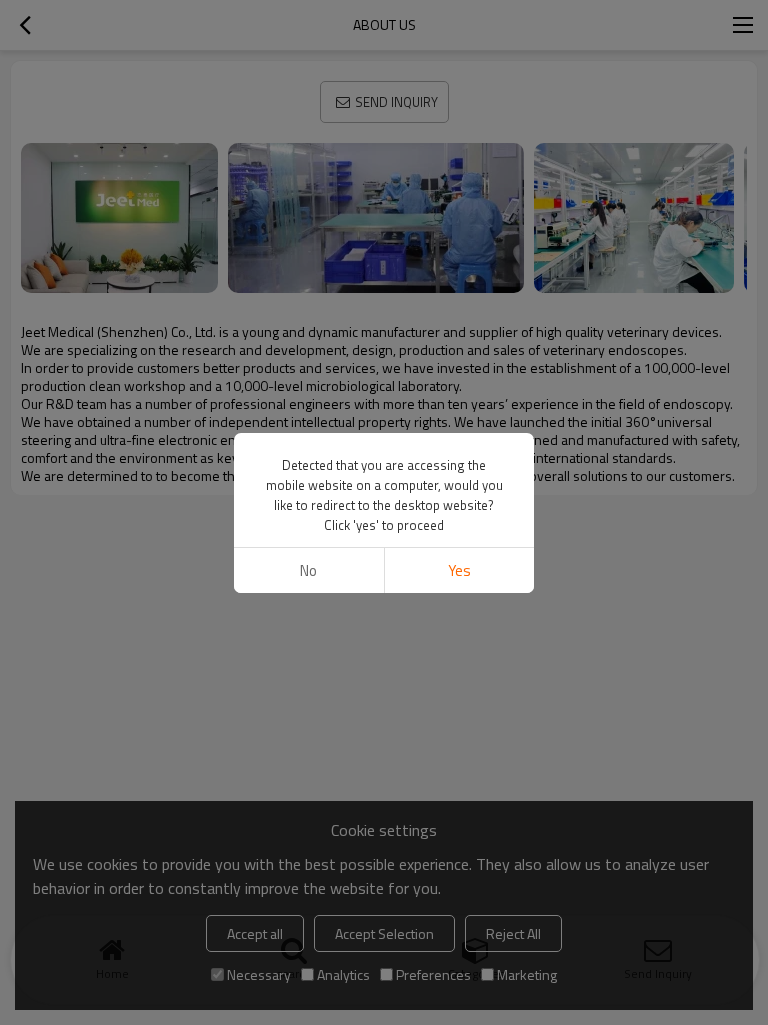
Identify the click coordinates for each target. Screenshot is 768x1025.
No (308, 570)
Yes (459, 570)
